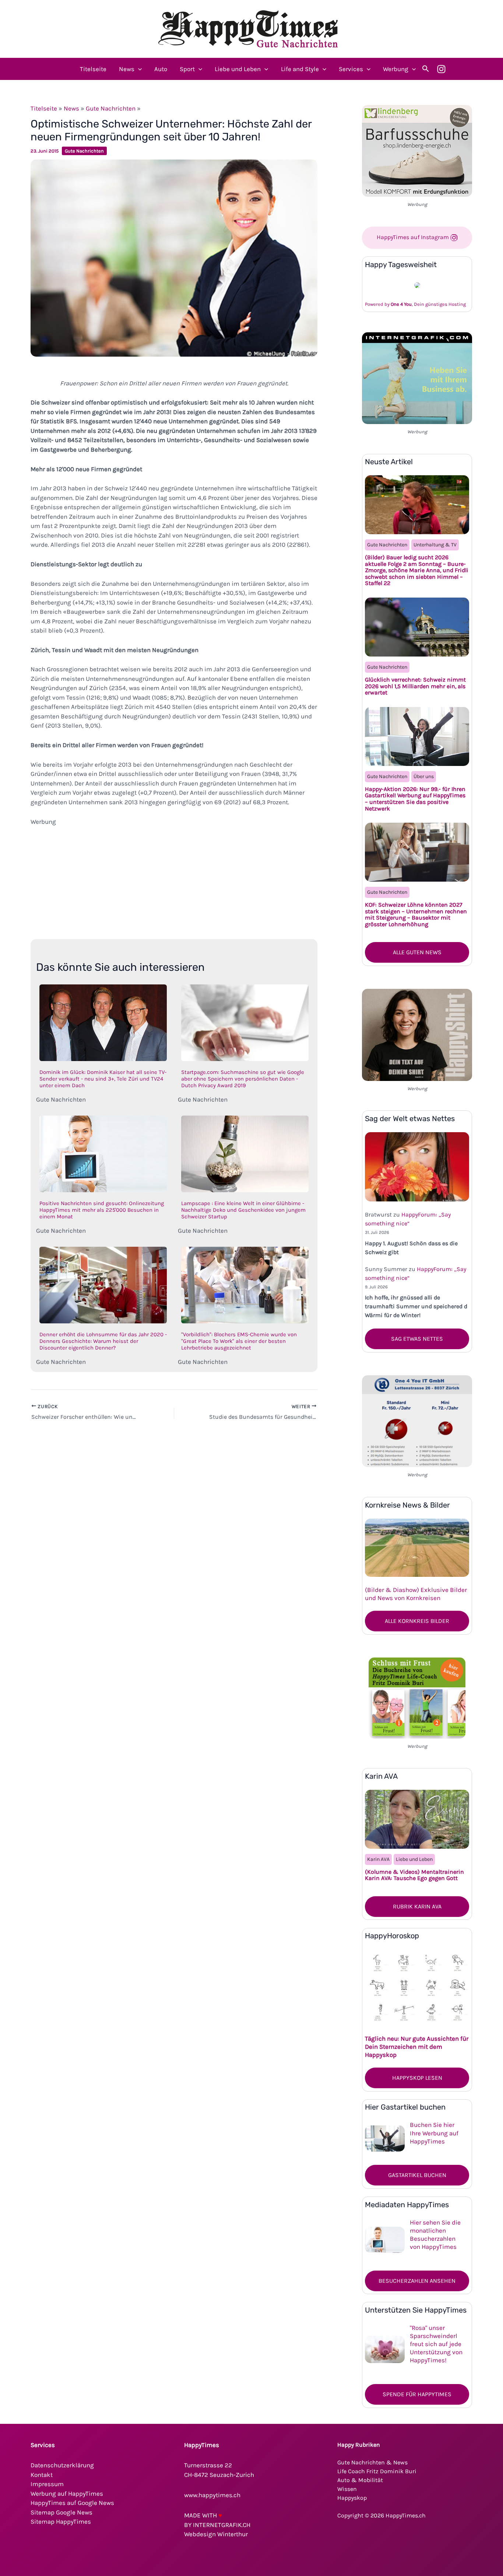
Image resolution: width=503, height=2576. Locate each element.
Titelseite (93, 69)
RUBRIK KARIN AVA (417, 1906)
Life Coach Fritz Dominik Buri (377, 2471)
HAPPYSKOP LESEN (417, 2078)
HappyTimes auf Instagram (414, 237)
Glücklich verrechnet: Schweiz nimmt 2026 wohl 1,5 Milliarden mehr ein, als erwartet (415, 686)
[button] (138, 69)
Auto (161, 69)
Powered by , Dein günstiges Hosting (415, 304)
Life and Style (300, 69)
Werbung (396, 69)
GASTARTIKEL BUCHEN (417, 2175)
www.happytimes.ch (212, 2495)
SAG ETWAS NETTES (417, 1339)
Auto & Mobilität (360, 2480)
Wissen (347, 2489)
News (127, 69)
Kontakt (42, 2475)
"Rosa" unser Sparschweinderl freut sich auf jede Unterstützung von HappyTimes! (436, 2344)
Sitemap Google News (61, 2512)
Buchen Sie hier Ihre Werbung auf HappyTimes (434, 2133)
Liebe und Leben (238, 69)
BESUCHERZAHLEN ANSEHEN (417, 2281)
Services (351, 69)
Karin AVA (378, 1859)
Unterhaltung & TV (435, 545)
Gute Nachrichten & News (372, 2462)
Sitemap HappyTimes (61, 2521)
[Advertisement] (174, 878)
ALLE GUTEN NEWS (417, 952)
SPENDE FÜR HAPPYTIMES (417, 2394)
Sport (187, 69)
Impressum (47, 2484)
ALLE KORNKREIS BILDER (417, 1621)
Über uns (424, 776)
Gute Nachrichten (111, 108)
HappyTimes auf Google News (72, 2503)
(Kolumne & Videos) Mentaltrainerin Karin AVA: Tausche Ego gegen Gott (414, 1875)
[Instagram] (441, 69)
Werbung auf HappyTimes (67, 2493)
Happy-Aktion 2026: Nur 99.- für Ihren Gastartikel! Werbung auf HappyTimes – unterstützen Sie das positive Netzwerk (415, 799)
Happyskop (352, 2498)
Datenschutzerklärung (62, 2465)
